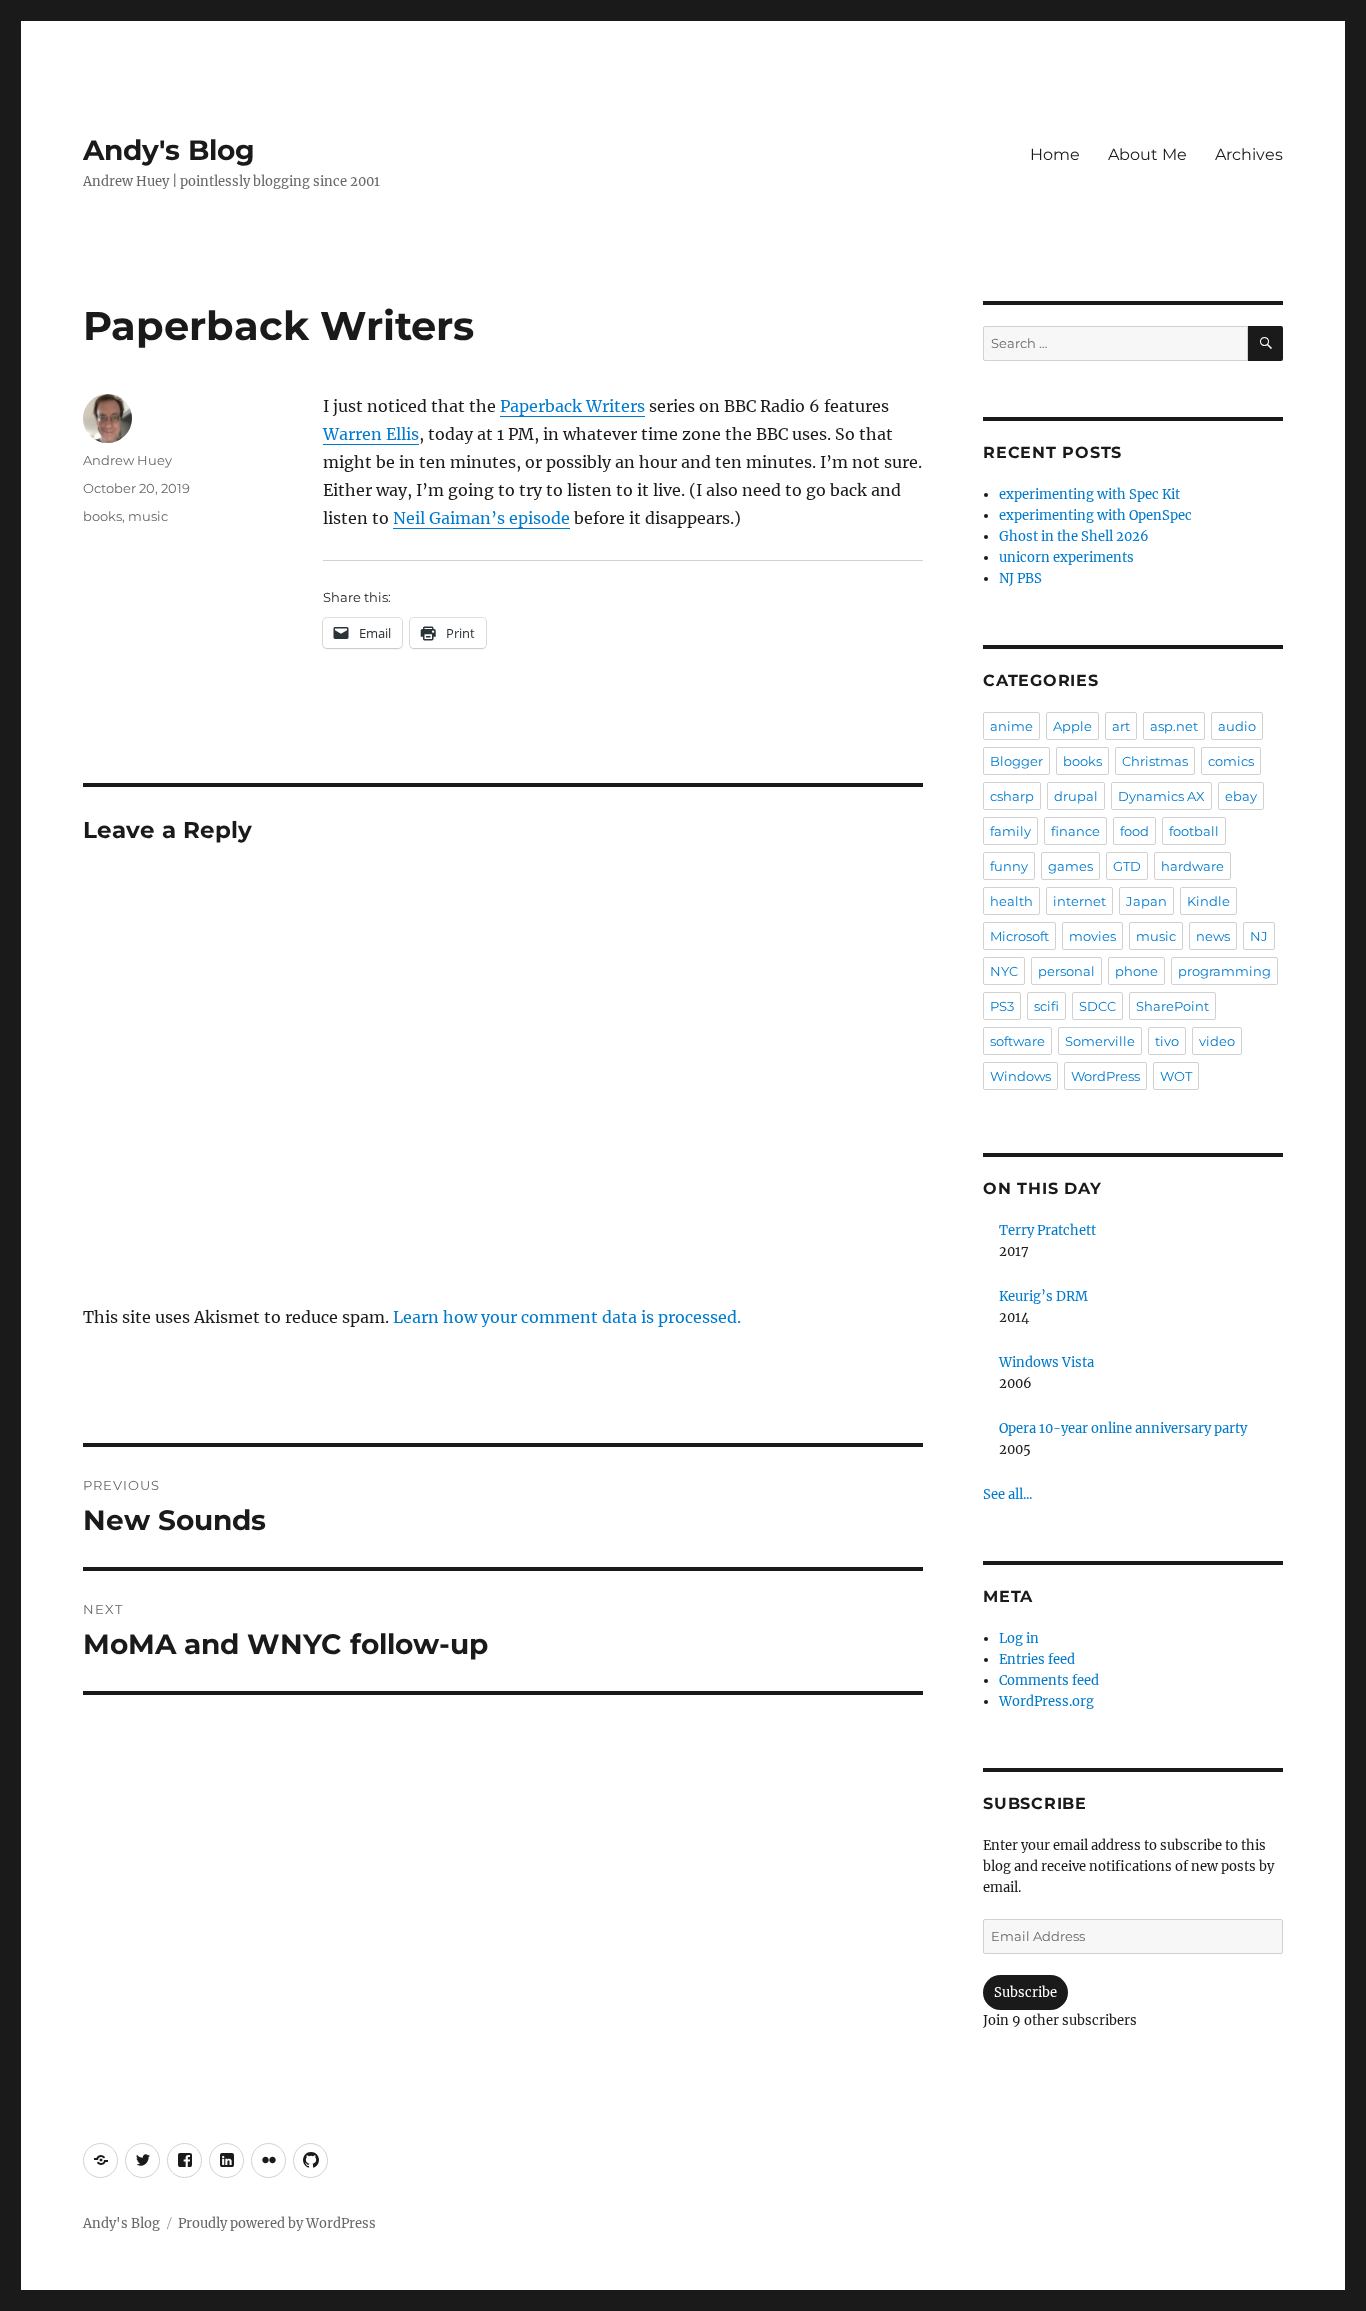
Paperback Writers (572, 406)
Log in (1019, 1638)
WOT (1176, 1076)
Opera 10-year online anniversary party (1123, 1428)
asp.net (1174, 726)
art (1121, 726)
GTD (1127, 866)
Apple (1072, 726)
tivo (1167, 1041)
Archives (1249, 154)
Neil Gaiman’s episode (481, 518)
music (148, 516)
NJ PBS (1020, 578)
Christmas (1155, 761)
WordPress (1105, 1076)
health (1011, 901)
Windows (1020, 1076)
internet (1079, 901)
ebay (1241, 796)
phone (1136, 971)
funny (1009, 866)
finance (1075, 831)
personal (1066, 971)
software (1017, 1041)
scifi (1046, 1006)
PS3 (1002, 1006)
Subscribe (1025, 1992)
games (1070, 866)
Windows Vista (1046, 1362)
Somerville (1100, 1041)
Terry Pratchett (1047, 1230)
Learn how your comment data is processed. (567, 1317)
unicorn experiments (1066, 557)
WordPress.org (1046, 1701)
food (1134, 831)
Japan (1146, 901)
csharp (1012, 796)
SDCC (1097, 1006)
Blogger (1016, 761)
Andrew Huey (127, 460)
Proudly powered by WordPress (277, 2223)
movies (1092, 936)
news (1213, 936)
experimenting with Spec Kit (1089, 494)
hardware (1192, 866)
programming (1224, 971)
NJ (1259, 936)
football (1194, 831)
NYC (1004, 971)
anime (1011, 726)
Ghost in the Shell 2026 (1074, 536)
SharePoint (1172, 1006)
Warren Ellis (371, 434)
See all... (1007, 1494)
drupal (1076, 796)
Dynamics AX (1161, 796)
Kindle (1208, 901)
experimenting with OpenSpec (1095, 515)
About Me (1147, 154)
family (1010, 831)
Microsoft (1019, 936)
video (1217, 1041)
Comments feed (1049, 1680)
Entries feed (1037, 1659)
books (102, 516)
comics (1231, 761)
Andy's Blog (169, 150)
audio (1237, 726)
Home (1055, 154)
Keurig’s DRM (1043, 1296)
